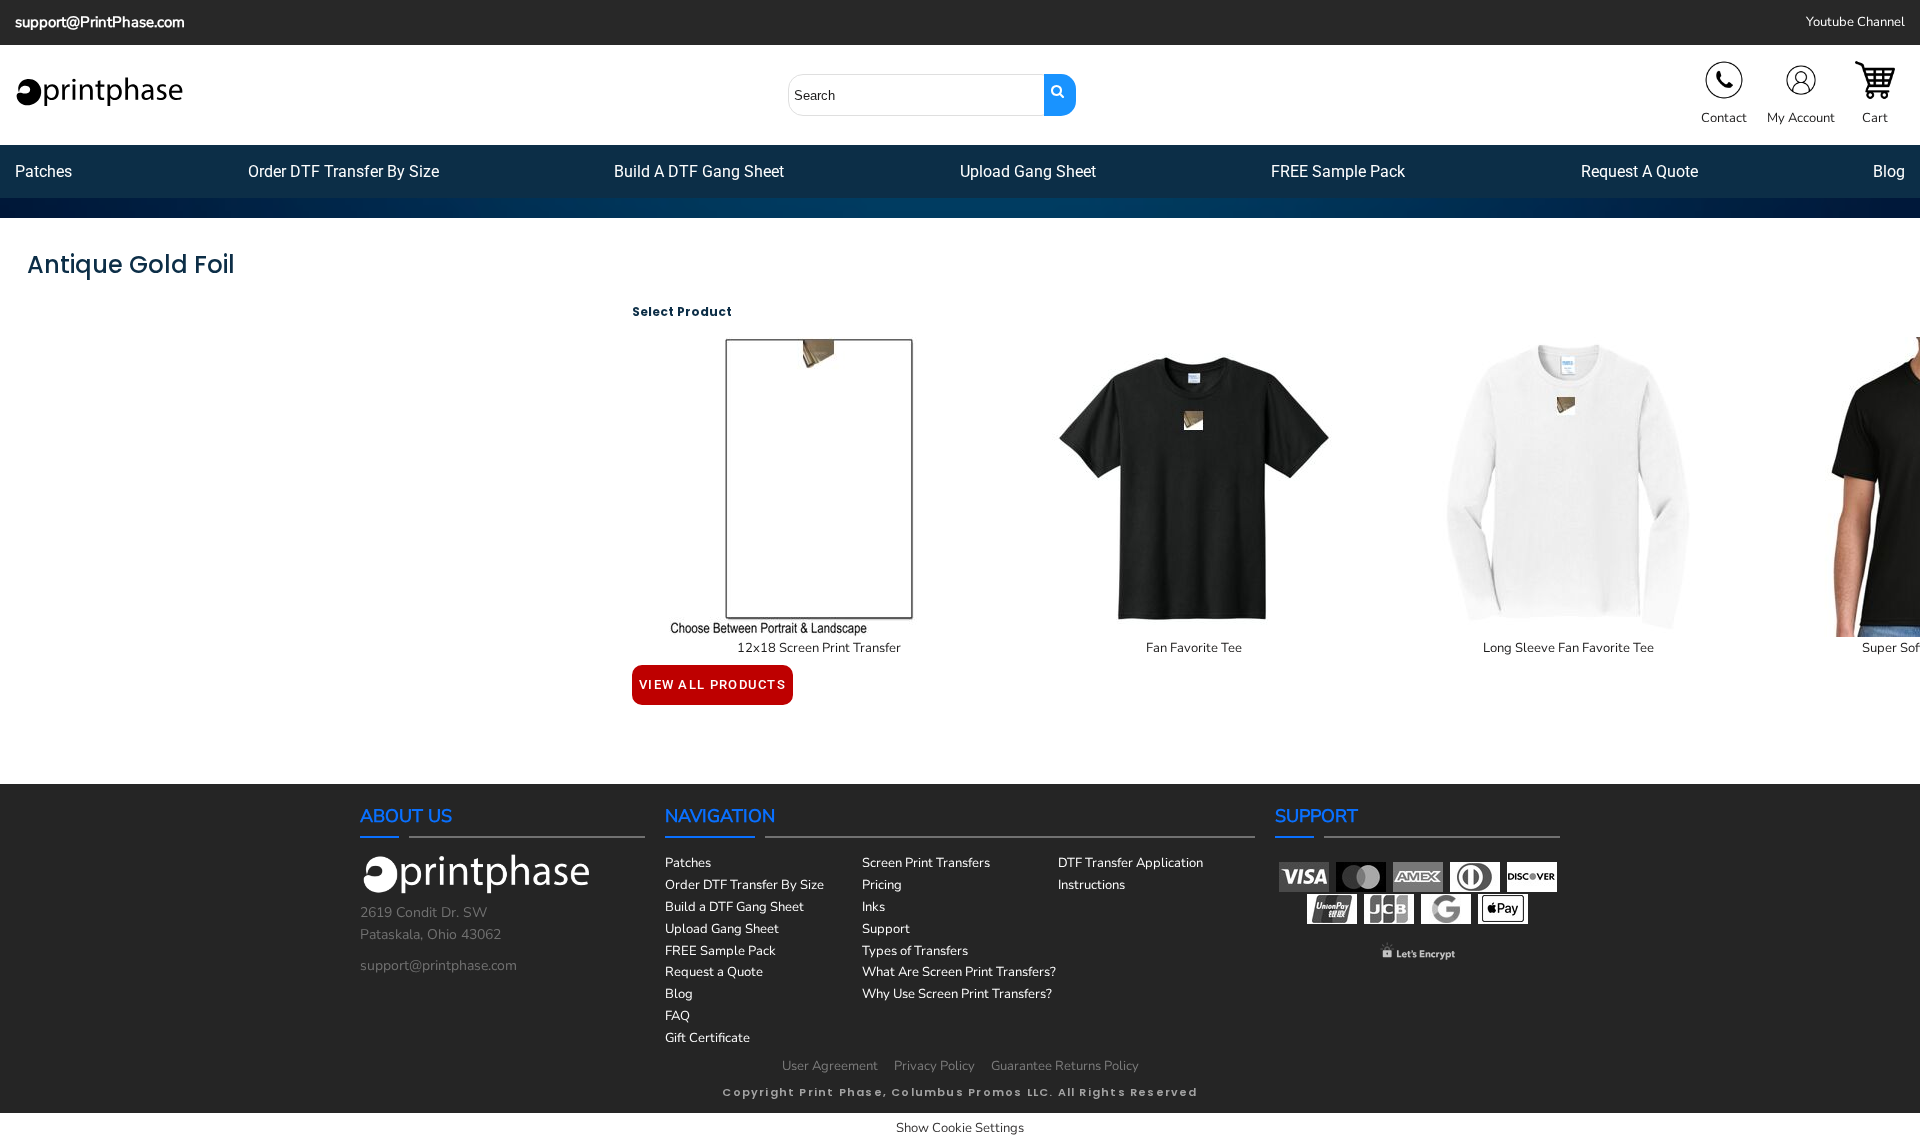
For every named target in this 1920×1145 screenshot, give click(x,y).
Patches (688, 863)
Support (886, 929)
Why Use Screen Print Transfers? (957, 994)
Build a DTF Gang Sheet (734, 907)
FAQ (677, 1016)
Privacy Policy (934, 1066)
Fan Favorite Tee (1194, 648)
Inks (873, 907)
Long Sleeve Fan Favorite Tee (1568, 648)
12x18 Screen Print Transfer (819, 648)
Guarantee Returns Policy (1065, 1066)
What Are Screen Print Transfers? (959, 972)
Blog (679, 994)
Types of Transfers (915, 951)
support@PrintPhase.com (100, 22)
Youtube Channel (1855, 22)
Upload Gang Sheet (722, 929)
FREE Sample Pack (720, 951)
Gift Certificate (707, 1038)
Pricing (882, 885)
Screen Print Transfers (926, 863)
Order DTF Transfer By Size (744, 885)
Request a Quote (714, 972)
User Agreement (830, 1066)
